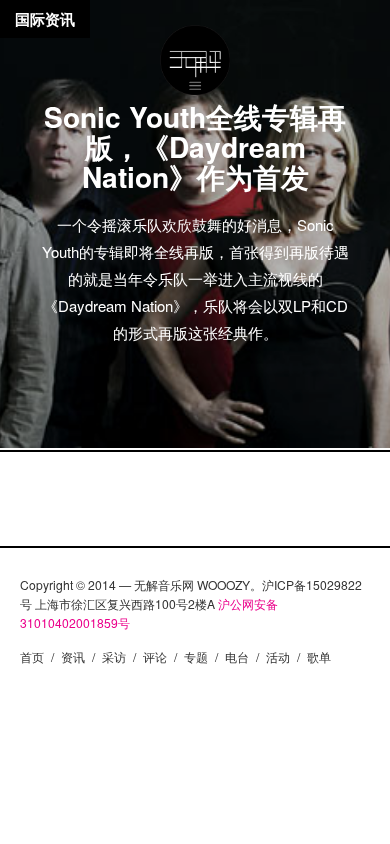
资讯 (73, 656)
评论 (155, 656)
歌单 (319, 656)
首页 (32, 656)
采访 (114, 656)
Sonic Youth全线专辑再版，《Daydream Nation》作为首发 (195, 146)
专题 (196, 656)
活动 (278, 656)
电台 (237, 656)
